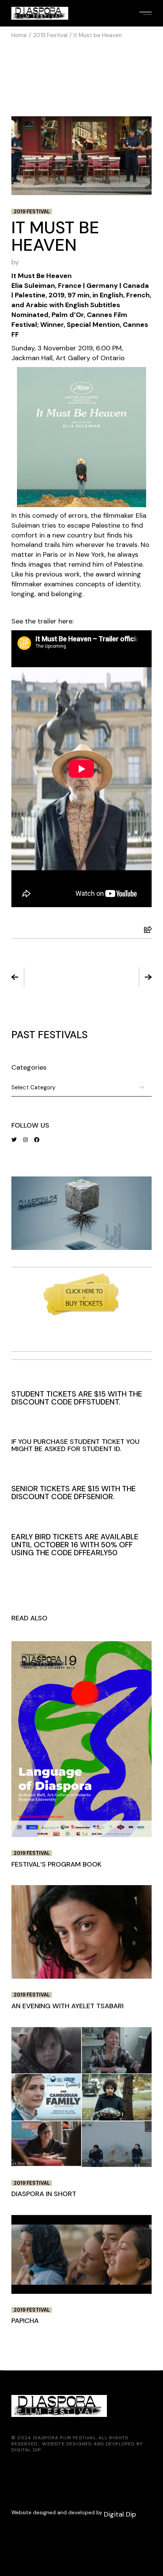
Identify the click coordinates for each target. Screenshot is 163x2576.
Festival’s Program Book (45, 978)
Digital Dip (26, 2450)
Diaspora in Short (44, 2194)
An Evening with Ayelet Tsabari (67, 2006)
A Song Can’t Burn (118, 978)
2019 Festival (50, 35)
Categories (29, 1067)
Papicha (25, 2321)
